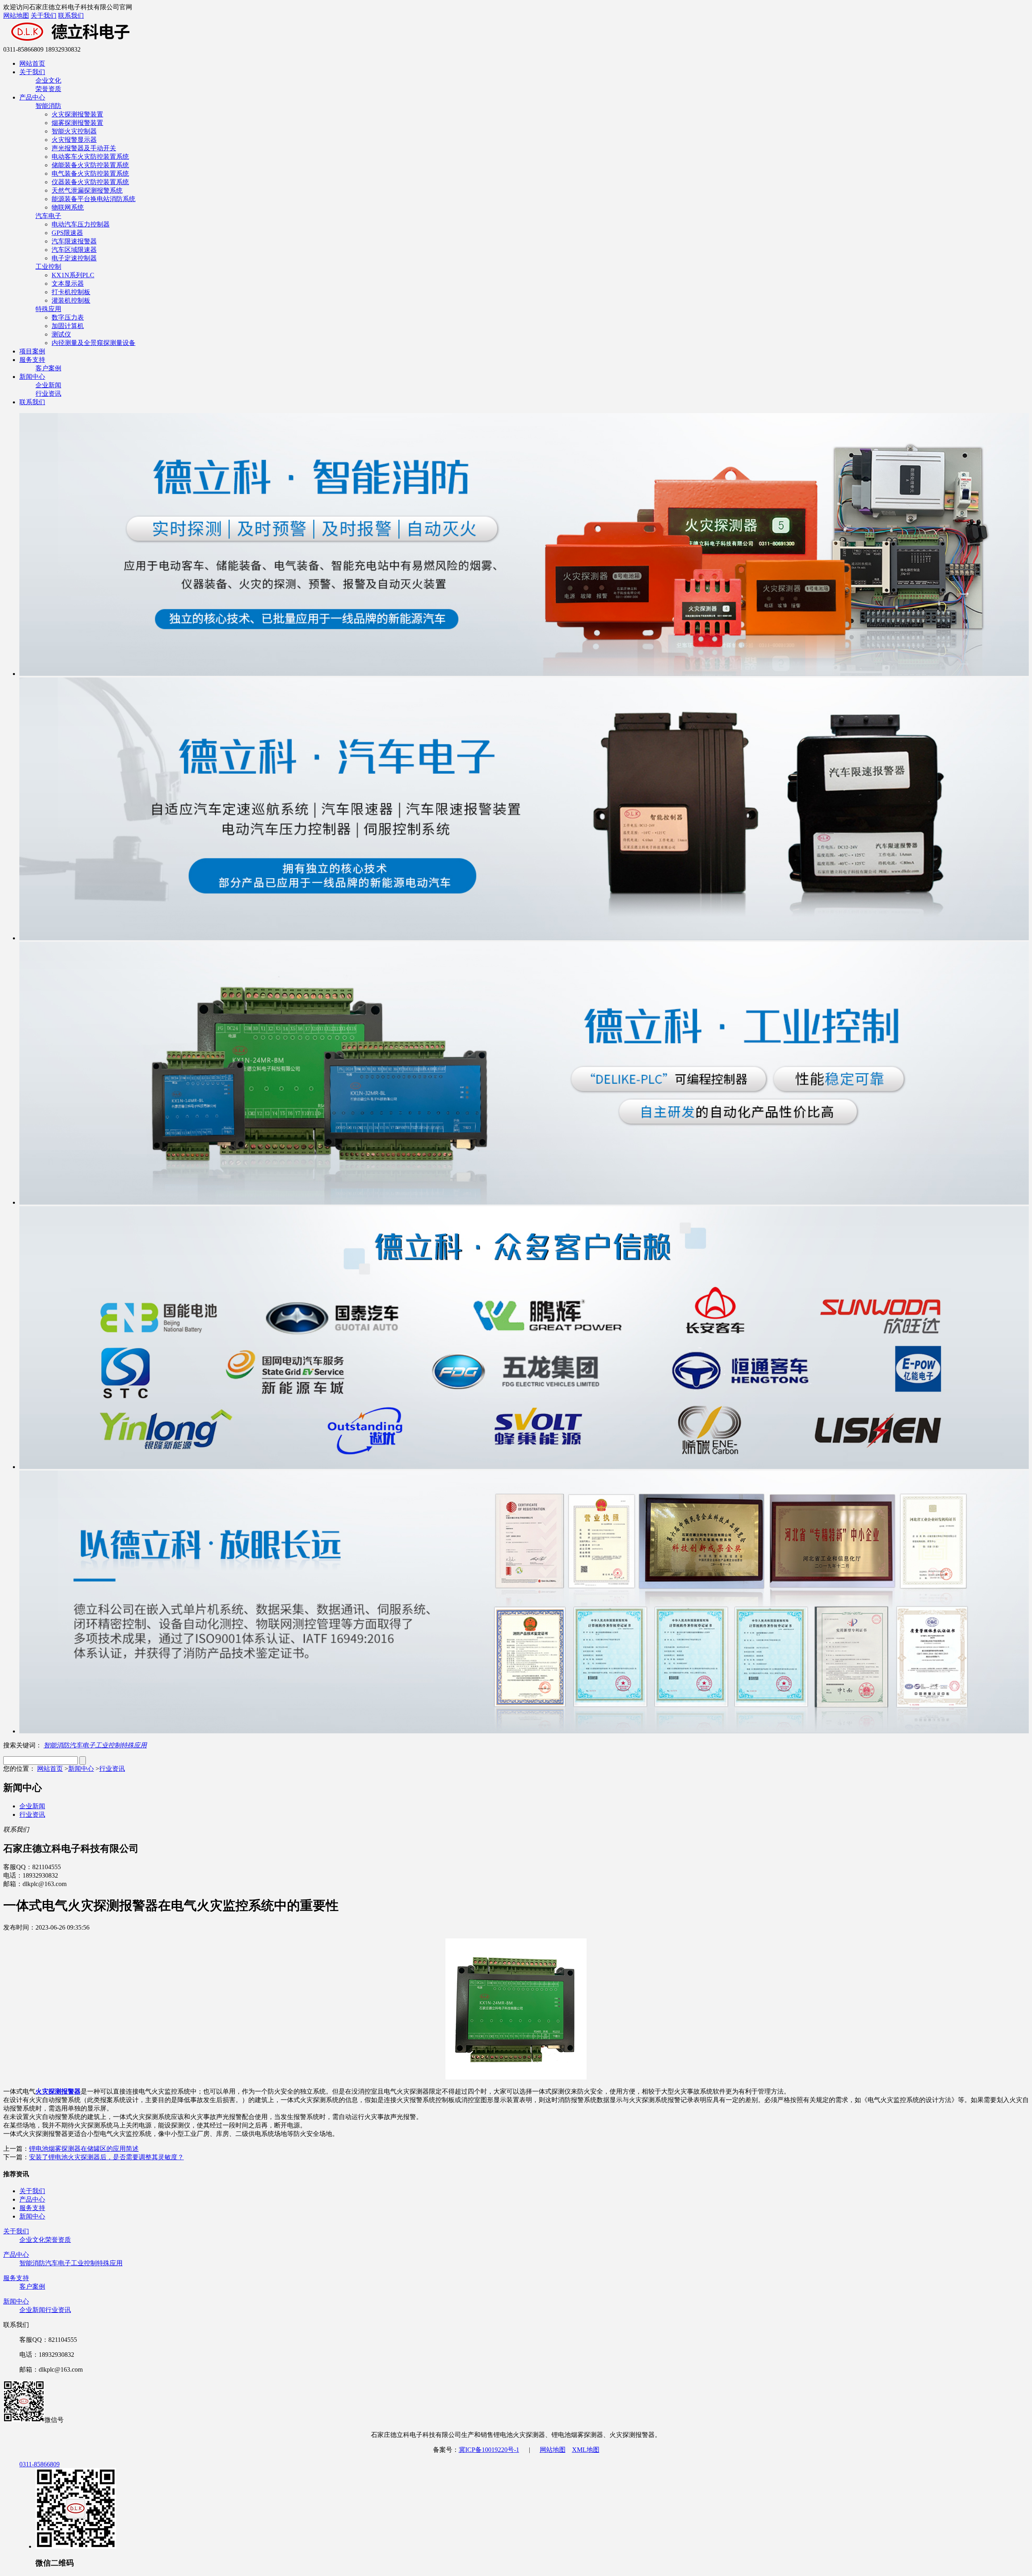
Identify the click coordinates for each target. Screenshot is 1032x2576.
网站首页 (32, 63)
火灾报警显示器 (74, 140)
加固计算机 (68, 326)
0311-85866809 (40, 2464)
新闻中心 (32, 377)
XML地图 (586, 2450)
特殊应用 (48, 309)
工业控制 (48, 267)
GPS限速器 (67, 233)
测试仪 (61, 334)
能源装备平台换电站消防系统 (94, 199)
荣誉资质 (48, 89)
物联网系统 (68, 207)
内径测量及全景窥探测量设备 (94, 343)
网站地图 (16, 16)
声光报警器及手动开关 (84, 148)
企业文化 (48, 80)
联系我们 (71, 16)
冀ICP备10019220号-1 (489, 2450)
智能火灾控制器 (74, 131)
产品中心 (32, 97)
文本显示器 (68, 284)
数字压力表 (68, 317)
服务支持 (32, 360)
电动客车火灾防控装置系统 (90, 157)
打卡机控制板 (71, 292)
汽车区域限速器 (74, 250)
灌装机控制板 (71, 300)
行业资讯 (48, 394)
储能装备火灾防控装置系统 (90, 165)
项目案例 (32, 351)
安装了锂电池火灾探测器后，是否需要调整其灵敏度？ (106, 2157)
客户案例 (48, 368)
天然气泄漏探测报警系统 (87, 190)
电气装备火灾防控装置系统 (90, 173)
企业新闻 (48, 385)
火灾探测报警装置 (77, 114)
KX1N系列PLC (73, 275)
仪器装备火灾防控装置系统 (90, 182)
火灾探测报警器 (58, 2091)
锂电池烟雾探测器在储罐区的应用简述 (84, 2149)
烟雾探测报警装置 (77, 123)
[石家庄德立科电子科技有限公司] (112, 42)
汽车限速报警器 (74, 241)
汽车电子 (48, 216)
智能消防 (48, 106)
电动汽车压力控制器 (81, 224)
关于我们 (44, 16)
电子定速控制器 (74, 258)
